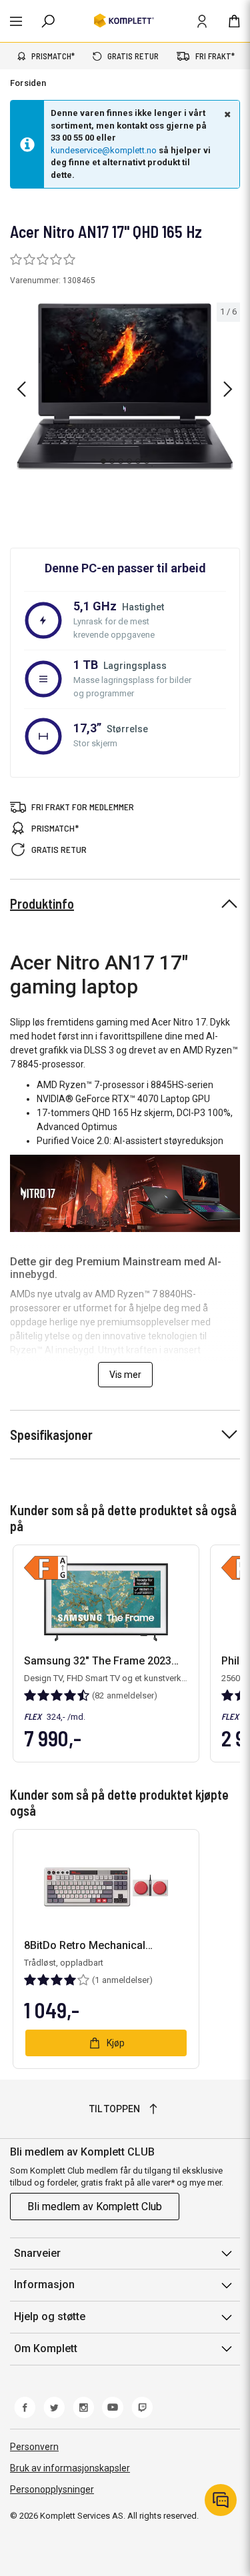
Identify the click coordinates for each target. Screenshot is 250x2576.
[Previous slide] (21, 389)
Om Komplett (46, 2348)
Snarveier (37, 2253)
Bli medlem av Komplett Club (95, 2207)
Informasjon (44, 2284)
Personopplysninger (52, 2489)
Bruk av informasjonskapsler (70, 2468)
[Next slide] (228, 389)
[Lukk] (226, 114)
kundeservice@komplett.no (104, 150)
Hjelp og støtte (50, 2316)
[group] (125, 386)
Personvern (34, 2447)
